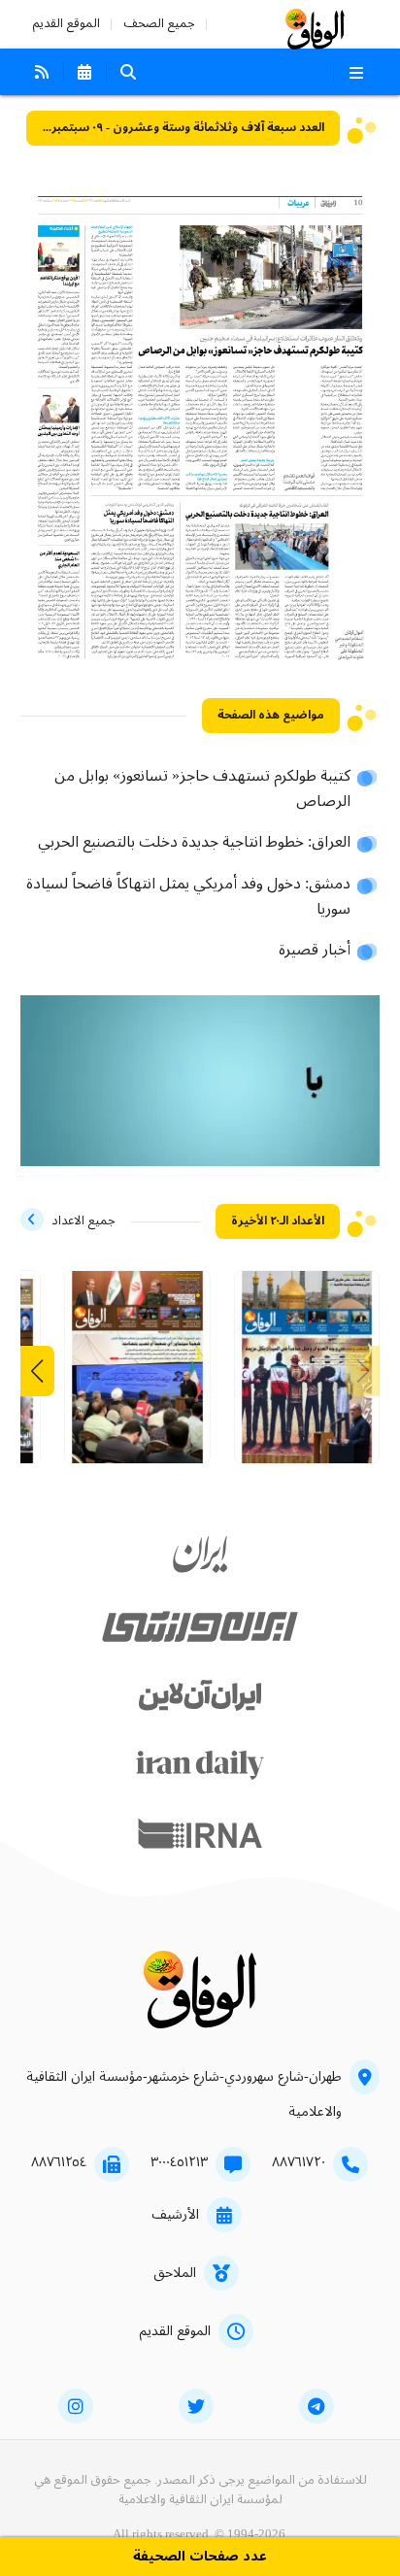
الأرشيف (175, 2215)
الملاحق (175, 2273)
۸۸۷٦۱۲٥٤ (59, 2162)
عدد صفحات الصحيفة (200, 2557)
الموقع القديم (66, 24)
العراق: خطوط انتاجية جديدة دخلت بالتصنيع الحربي (194, 843)
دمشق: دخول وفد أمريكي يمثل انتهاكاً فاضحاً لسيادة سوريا (188, 897)
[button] (37, 1371)
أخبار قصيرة (315, 951)
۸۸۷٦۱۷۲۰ (299, 2162)
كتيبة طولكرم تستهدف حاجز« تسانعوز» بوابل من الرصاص (202, 789)
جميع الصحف (159, 24)
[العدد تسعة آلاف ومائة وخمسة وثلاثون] (137, 1374)
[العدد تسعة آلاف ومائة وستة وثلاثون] (307, 1374)
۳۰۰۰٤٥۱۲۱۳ (179, 2162)
